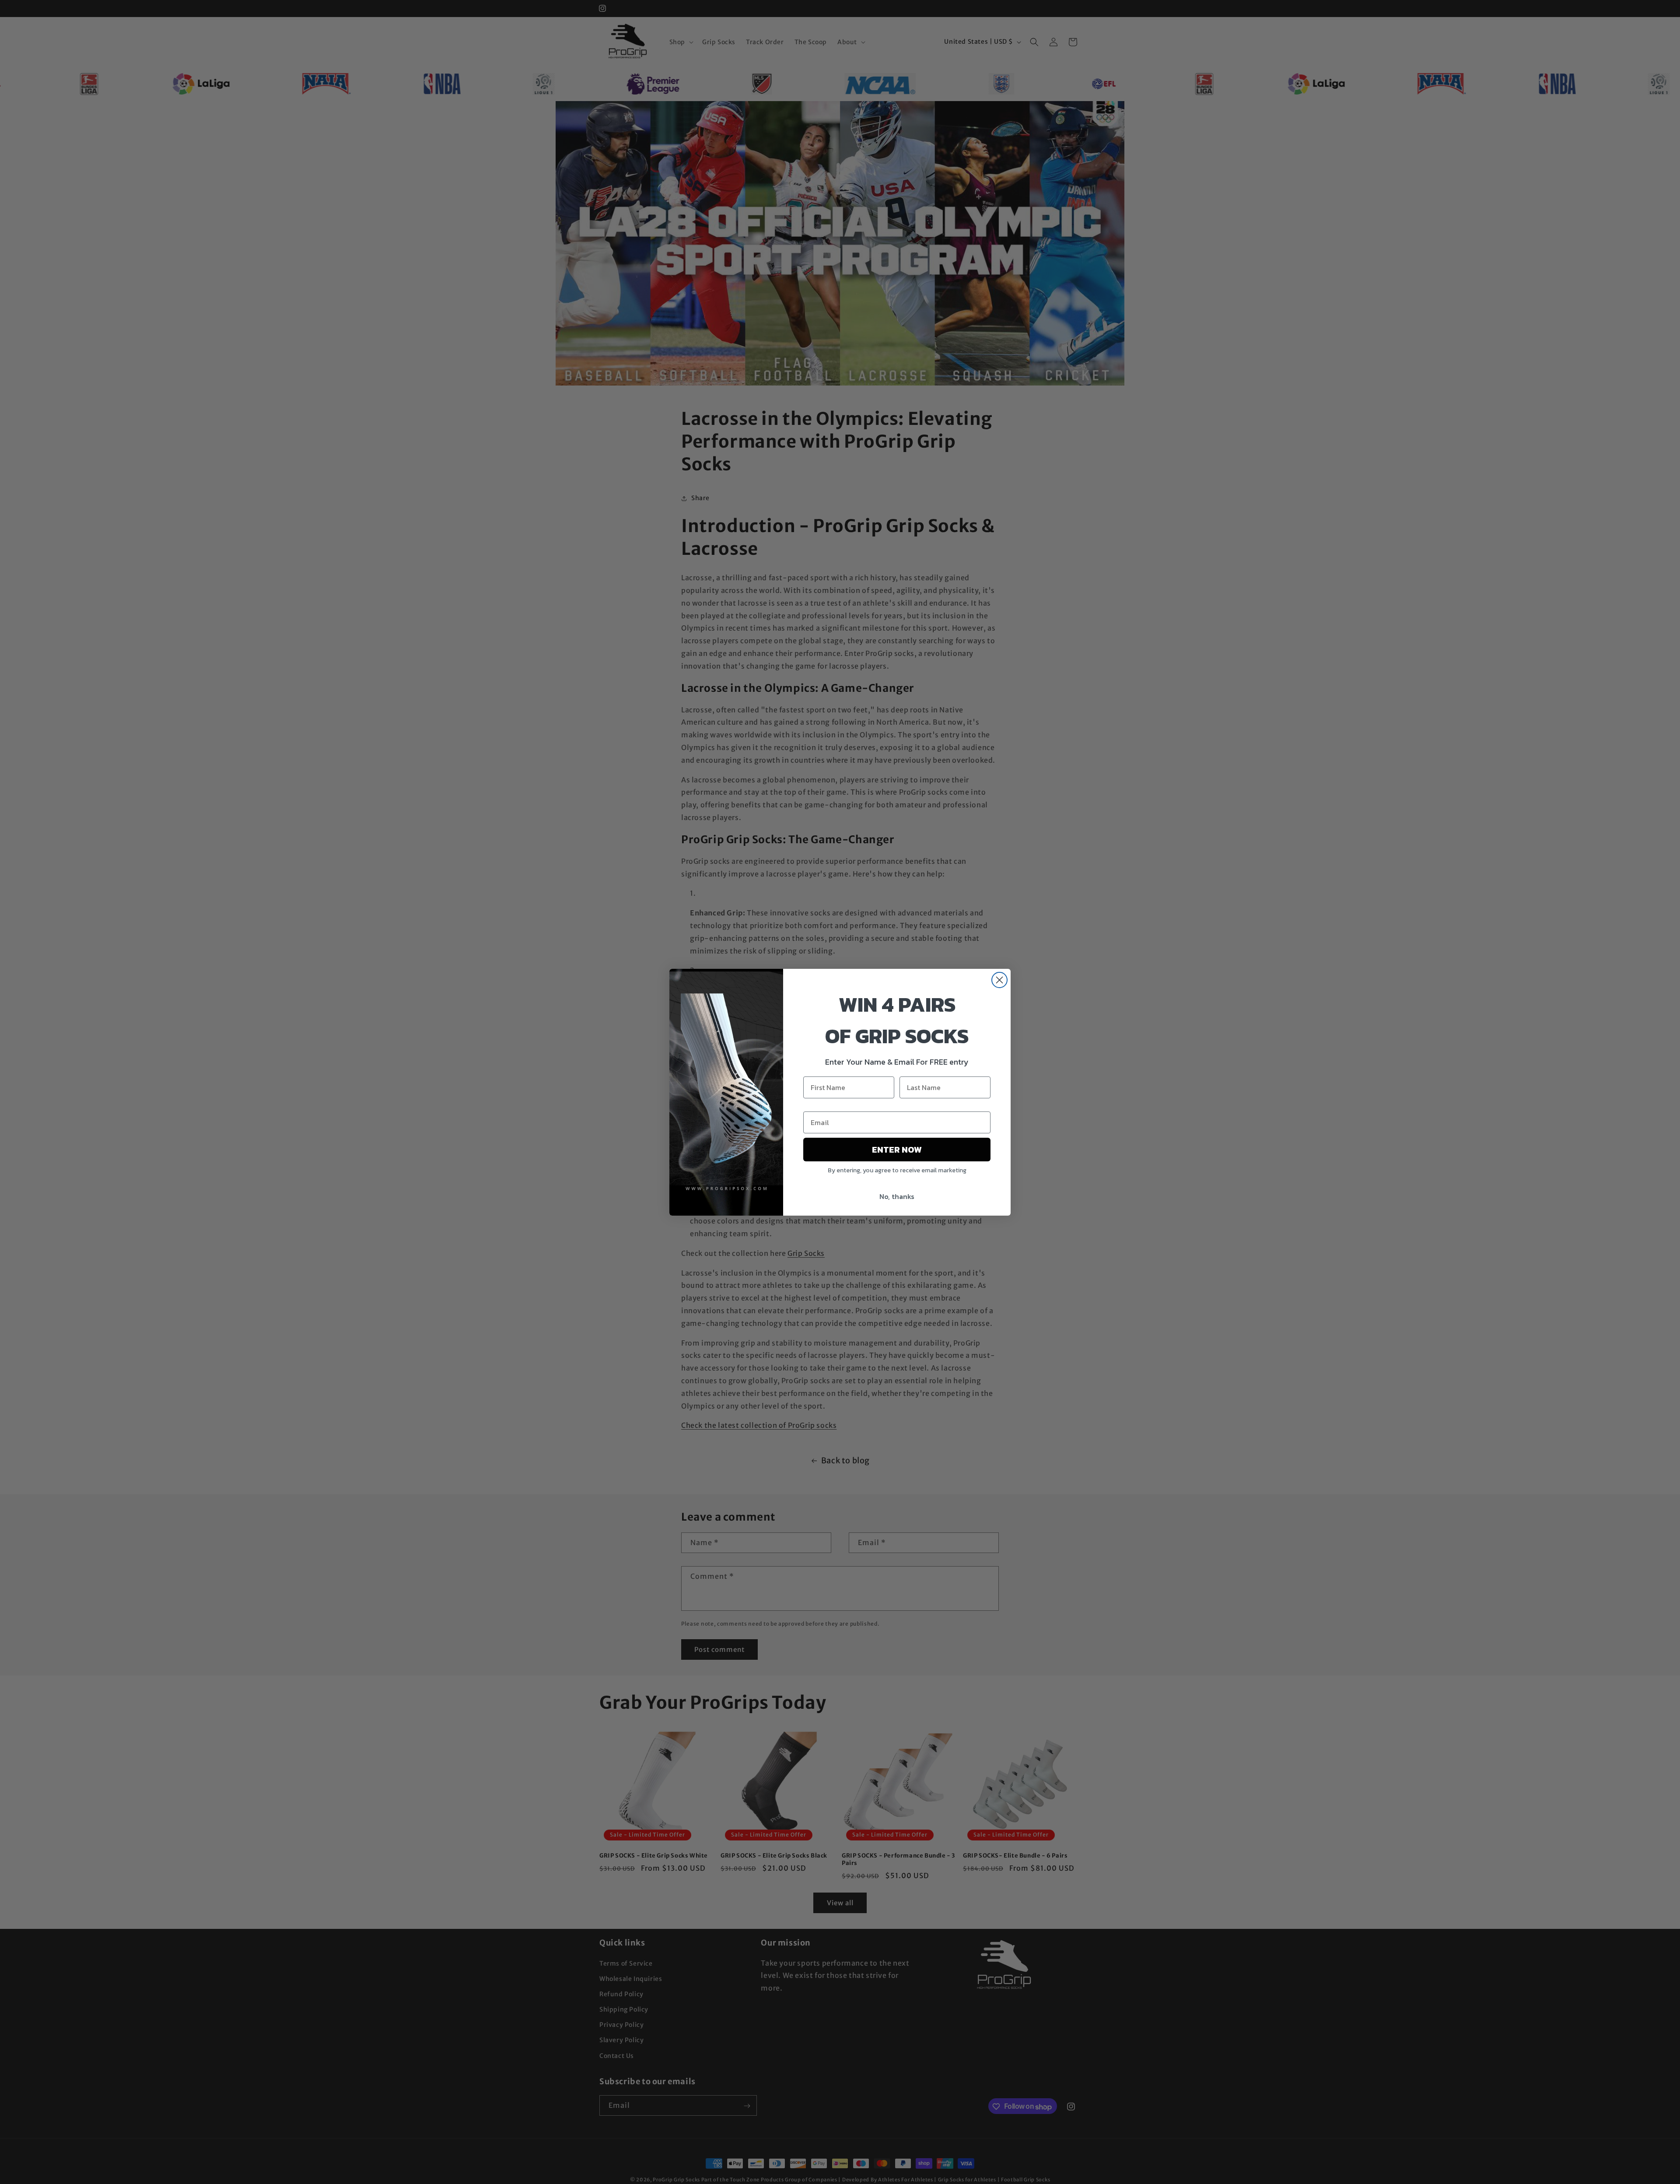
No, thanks (897, 1196)
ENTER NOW (897, 1150)
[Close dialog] (999, 980)
